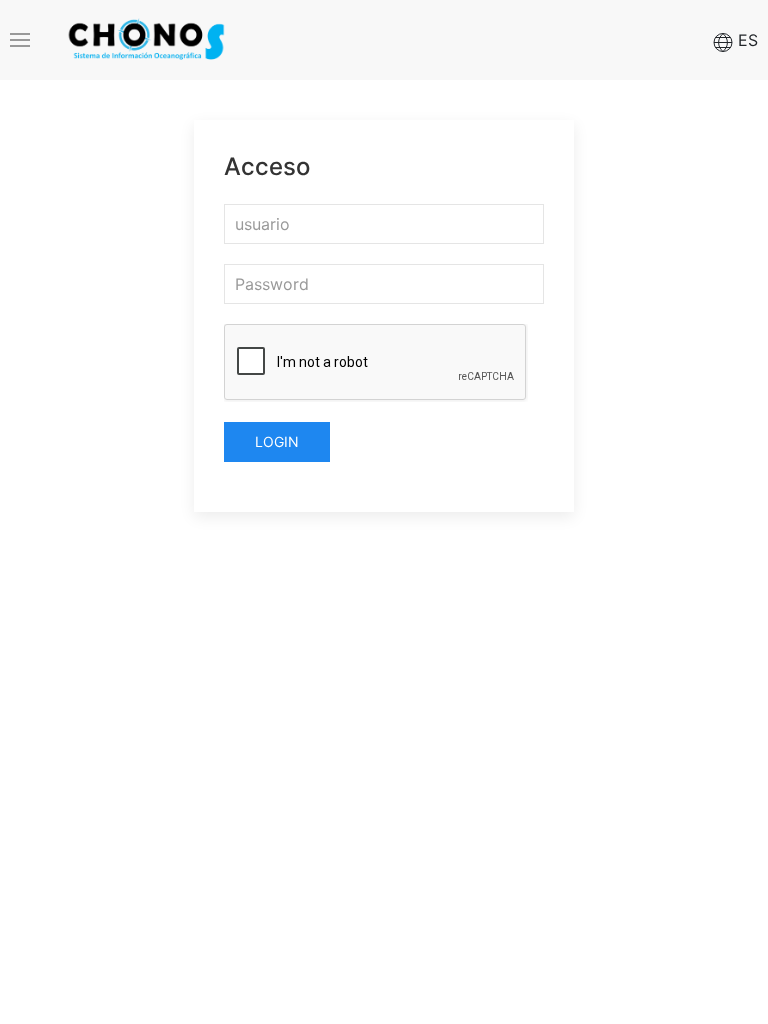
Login (277, 441)
